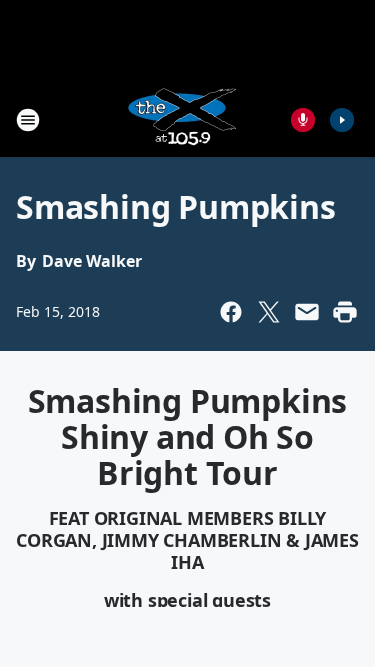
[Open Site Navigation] (28, 120)
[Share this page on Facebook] (231, 312)
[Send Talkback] (303, 120)
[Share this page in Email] (307, 312)
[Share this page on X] (269, 312)
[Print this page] (345, 312)
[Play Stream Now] (342, 120)
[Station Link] (181, 119)
